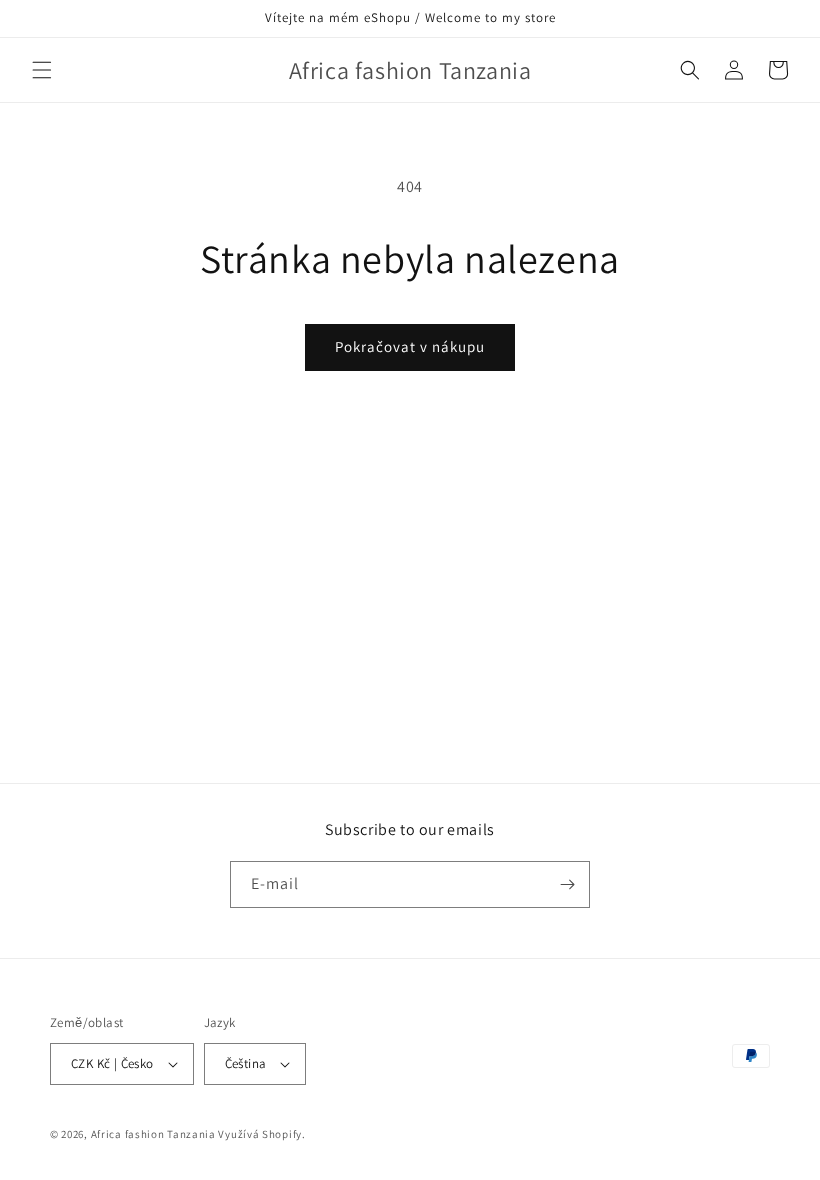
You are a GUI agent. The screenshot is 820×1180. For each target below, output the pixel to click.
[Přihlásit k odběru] (567, 884)
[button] (42, 70)
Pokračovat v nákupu (410, 346)
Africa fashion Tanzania (153, 1134)
